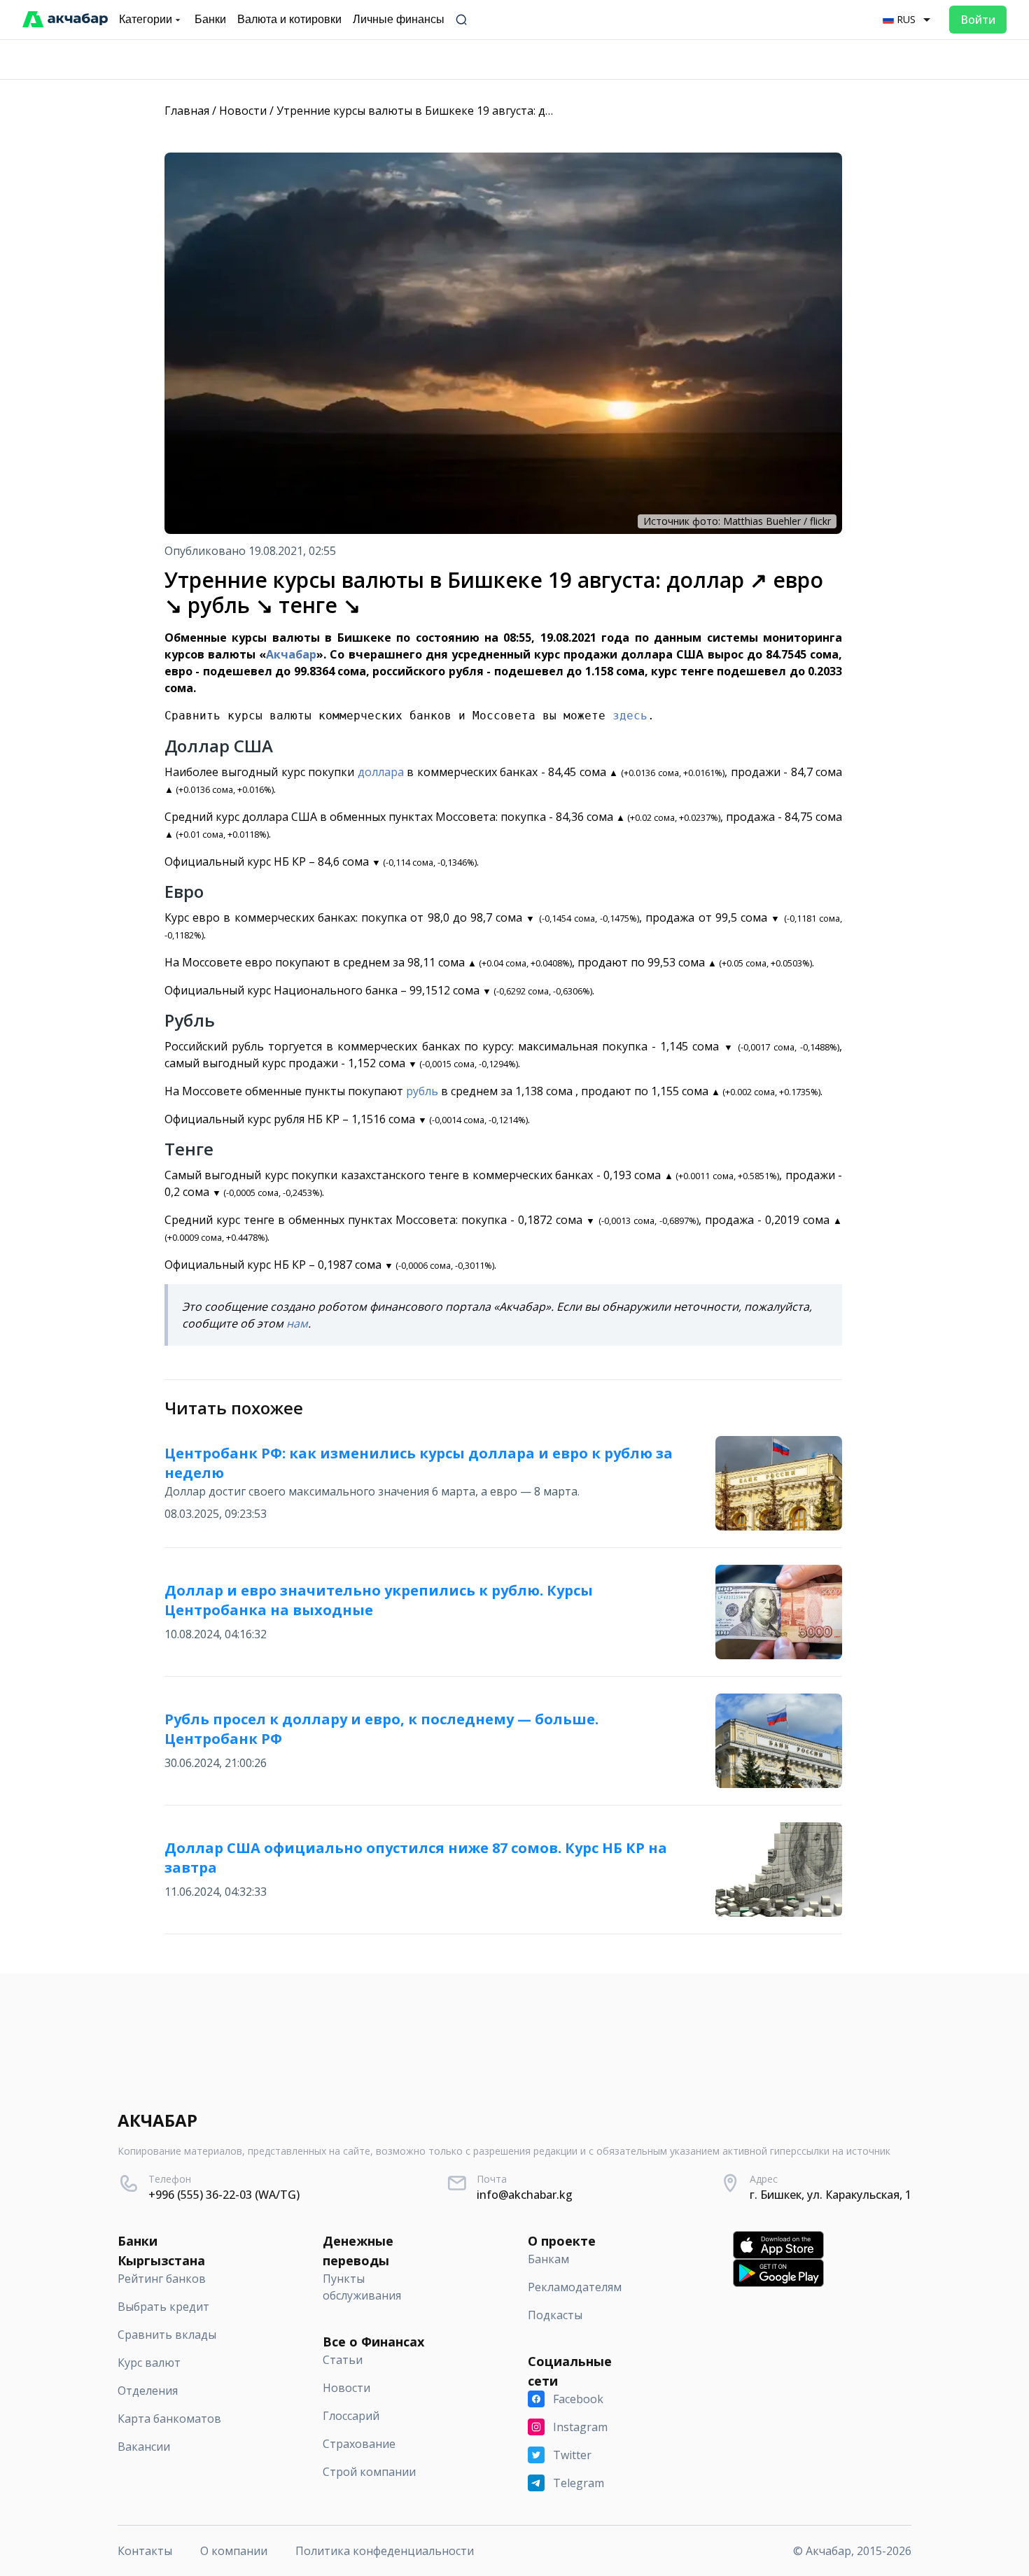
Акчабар (291, 654)
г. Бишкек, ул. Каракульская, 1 (831, 2195)
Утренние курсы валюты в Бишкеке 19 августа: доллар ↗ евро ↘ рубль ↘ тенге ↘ (500, 111)
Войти (978, 20)
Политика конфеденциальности (385, 2551)
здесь (630, 716)
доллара (381, 772)
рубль (422, 1091)
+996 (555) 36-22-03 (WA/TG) (224, 2195)
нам (297, 1323)
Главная (187, 111)
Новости (243, 111)
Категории (146, 19)
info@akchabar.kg (525, 2195)
